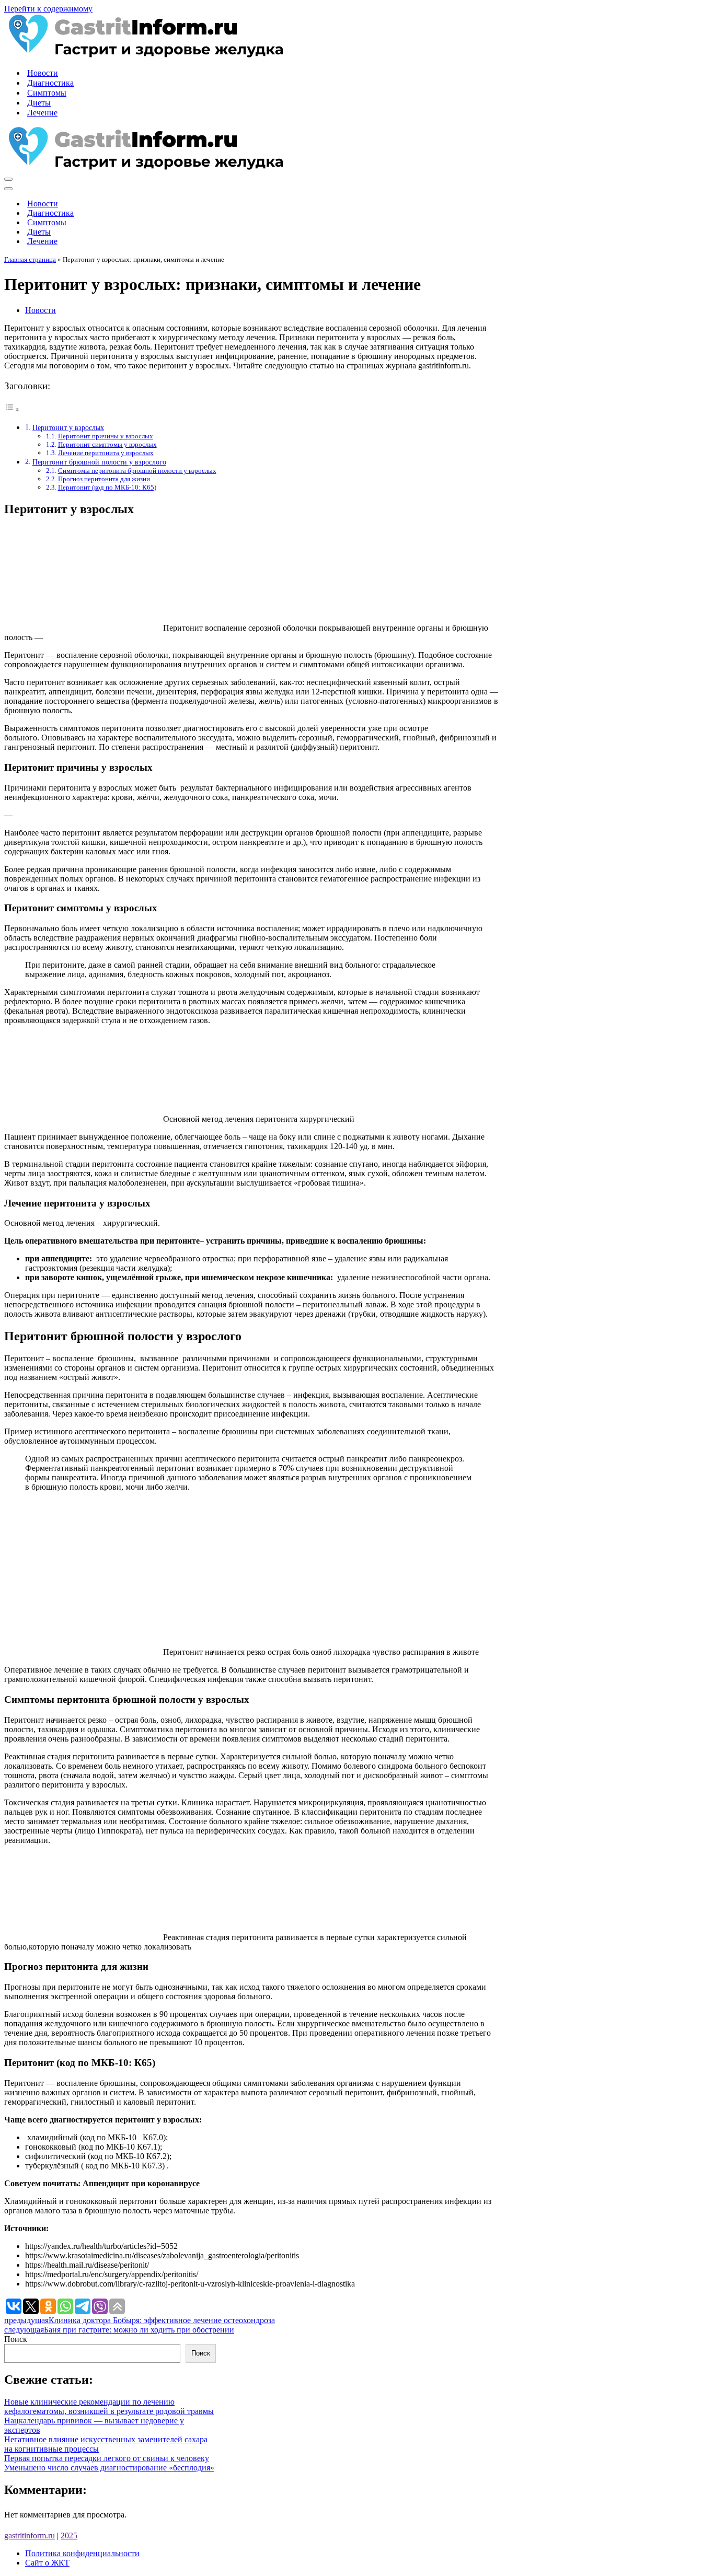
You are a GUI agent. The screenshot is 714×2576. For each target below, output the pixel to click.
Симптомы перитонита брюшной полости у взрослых (137, 471)
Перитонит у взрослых (68, 427)
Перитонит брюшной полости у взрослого (99, 462)
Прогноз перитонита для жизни (104, 479)
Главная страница (30, 259)
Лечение (42, 113)
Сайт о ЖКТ (47, 2563)
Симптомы (47, 93)
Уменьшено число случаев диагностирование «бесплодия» (109, 2468)
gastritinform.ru (30, 2536)
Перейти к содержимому (48, 9)
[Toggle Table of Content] (12, 409)
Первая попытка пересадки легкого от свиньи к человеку (107, 2458)
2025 (69, 2536)
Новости (43, 73)
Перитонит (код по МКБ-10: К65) (107, 487)
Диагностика (50, 83)
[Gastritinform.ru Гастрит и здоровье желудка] (144, 55)
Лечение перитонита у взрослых (106, 453)
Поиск (16, 2339)
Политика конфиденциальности (82, 2553)
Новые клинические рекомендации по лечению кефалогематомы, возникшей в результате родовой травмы (109, 2406)
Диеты (39, 103)
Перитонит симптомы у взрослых (107, 444)
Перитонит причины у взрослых (106, 436)
